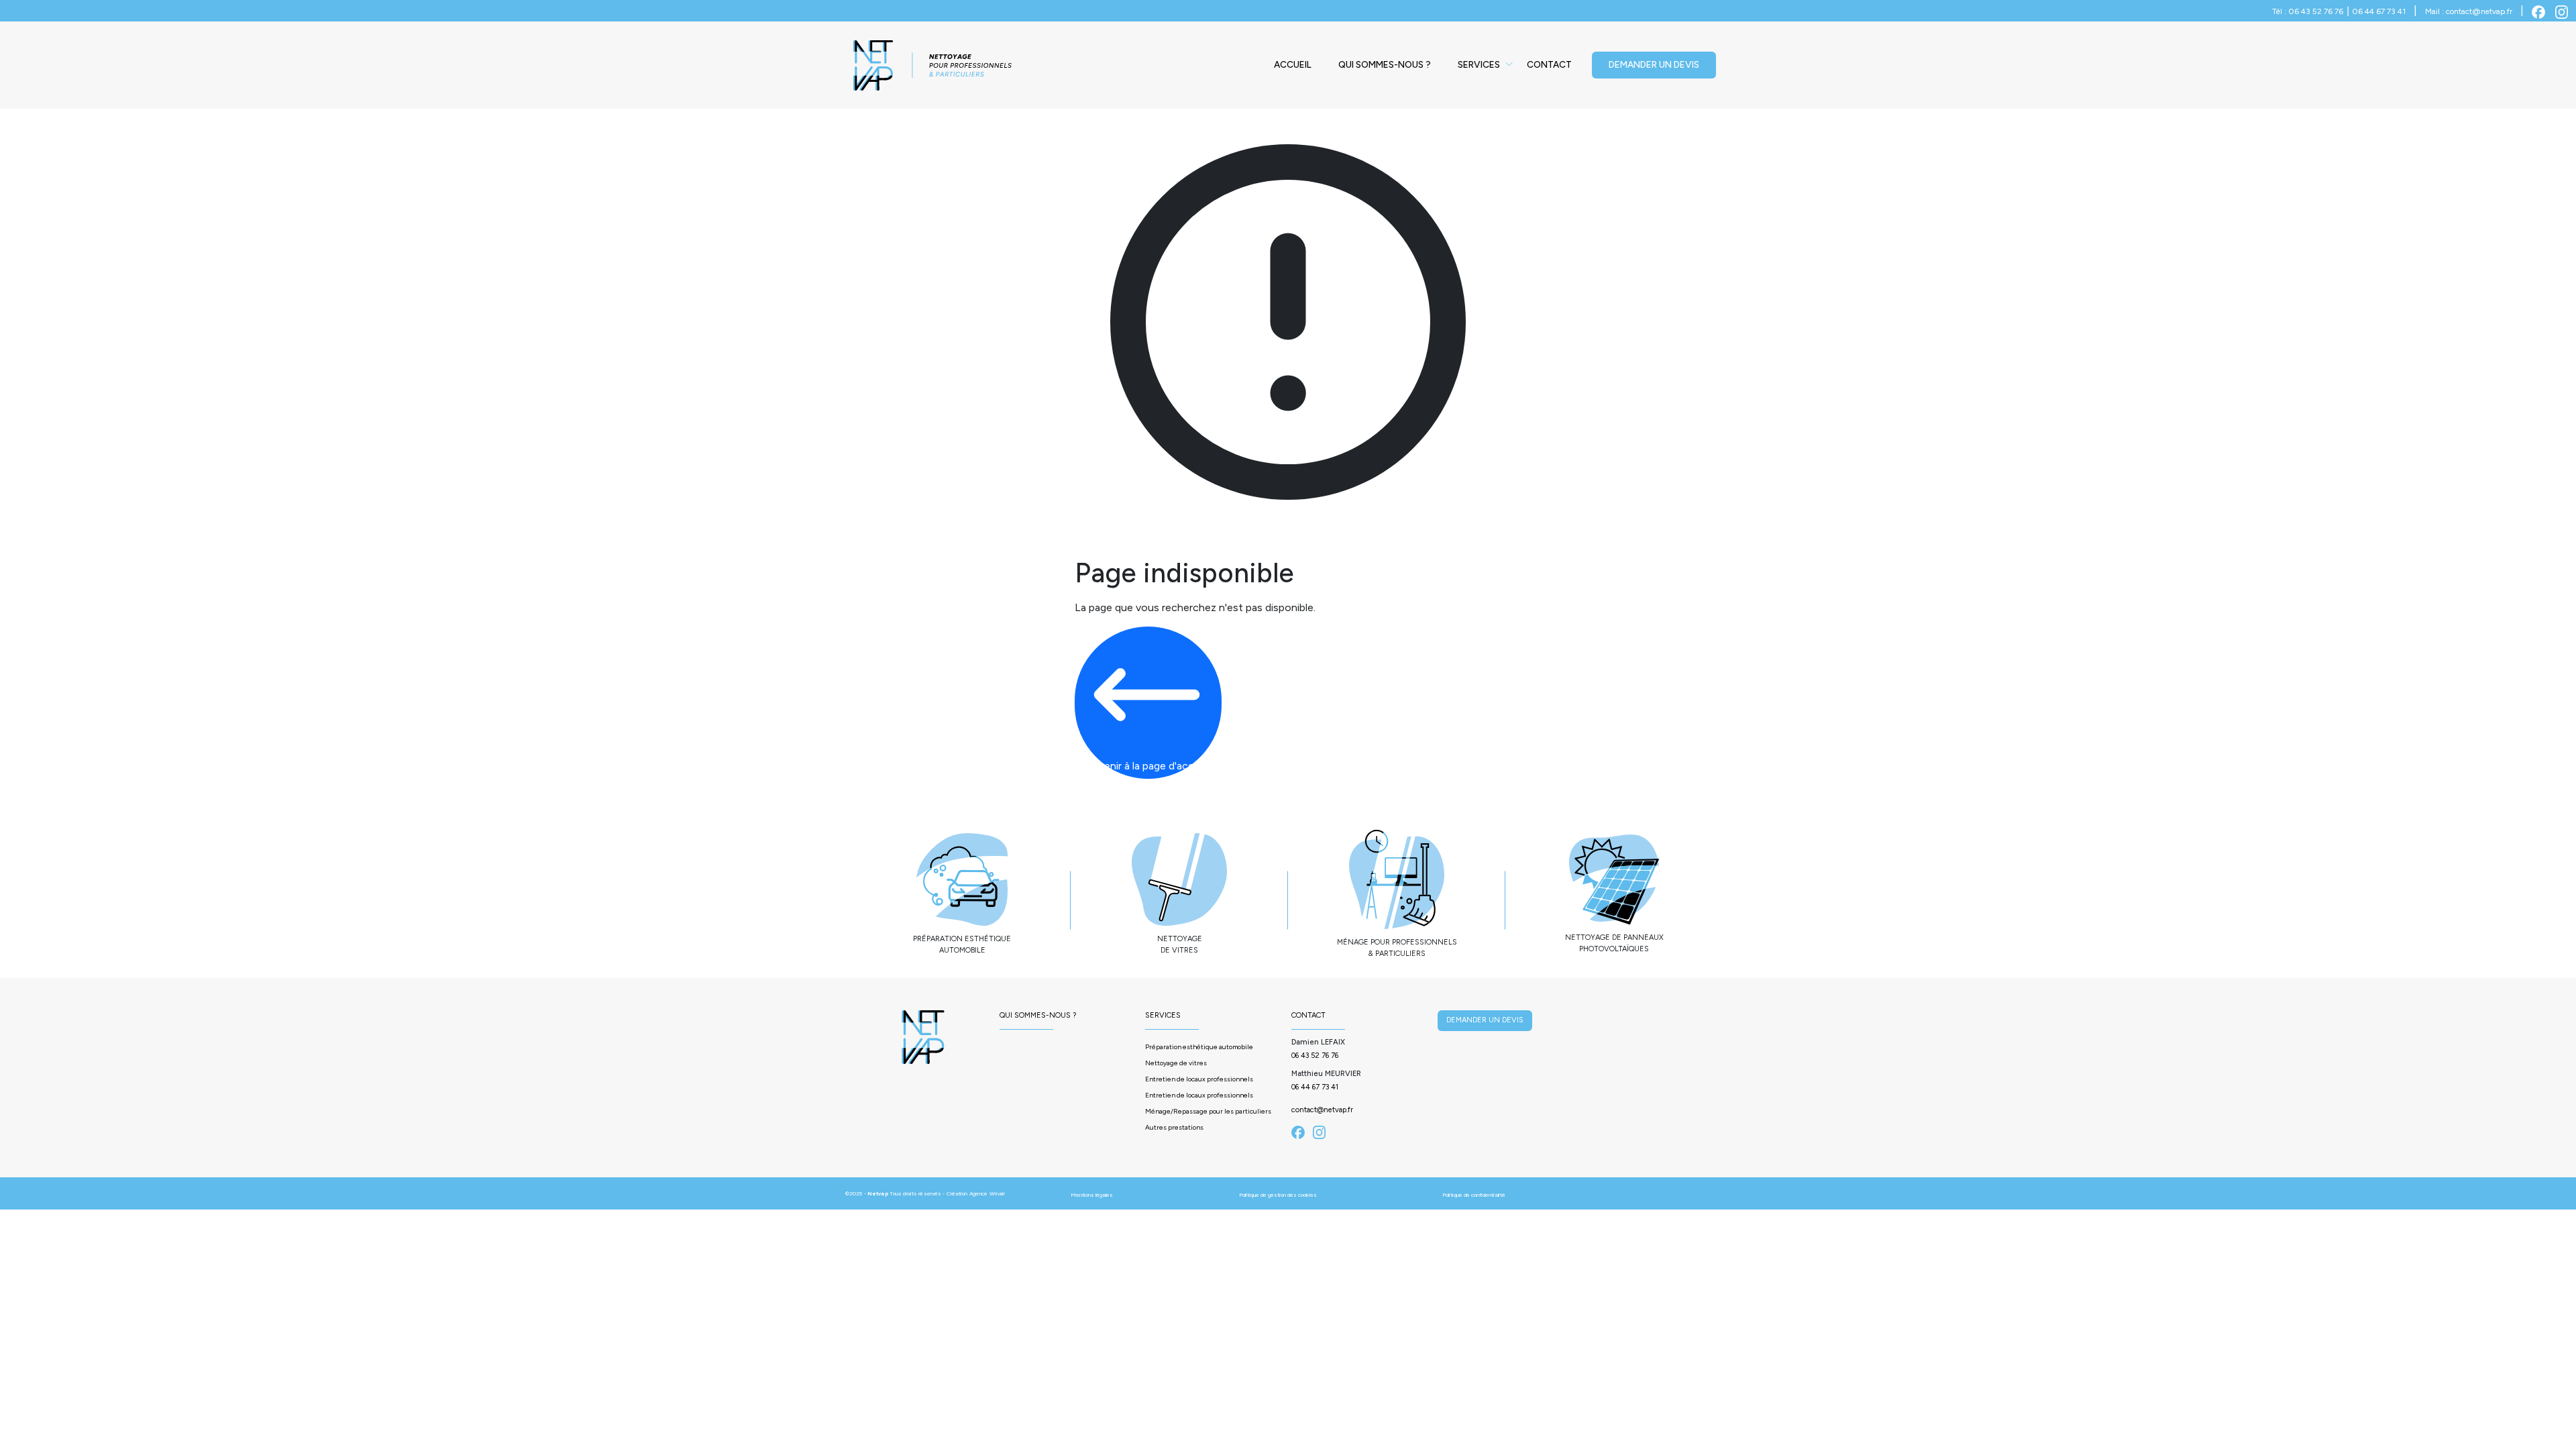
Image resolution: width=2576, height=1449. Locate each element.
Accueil (1293, 65)
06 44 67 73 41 (1315, 1087)
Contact (1549, 65)
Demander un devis (1654, 65)
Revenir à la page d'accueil (1148, 766)
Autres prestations (1174, 1127)
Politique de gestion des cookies (1278, 1195)
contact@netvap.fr (1322, 1110)
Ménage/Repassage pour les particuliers (1208, 1111)
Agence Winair (987, 1193)
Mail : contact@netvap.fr (2469, 11)
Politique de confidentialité (1474, 1195)
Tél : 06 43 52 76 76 (2308, 11)
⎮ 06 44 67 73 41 (2376, 11)
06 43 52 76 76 (1315, 1056)
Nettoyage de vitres (1176, 1063)
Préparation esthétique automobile (1199, 1047)
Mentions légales (1092, 1195)
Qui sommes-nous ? (1385, 65)
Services (1479, 65)
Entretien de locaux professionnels (1199, 1079)
